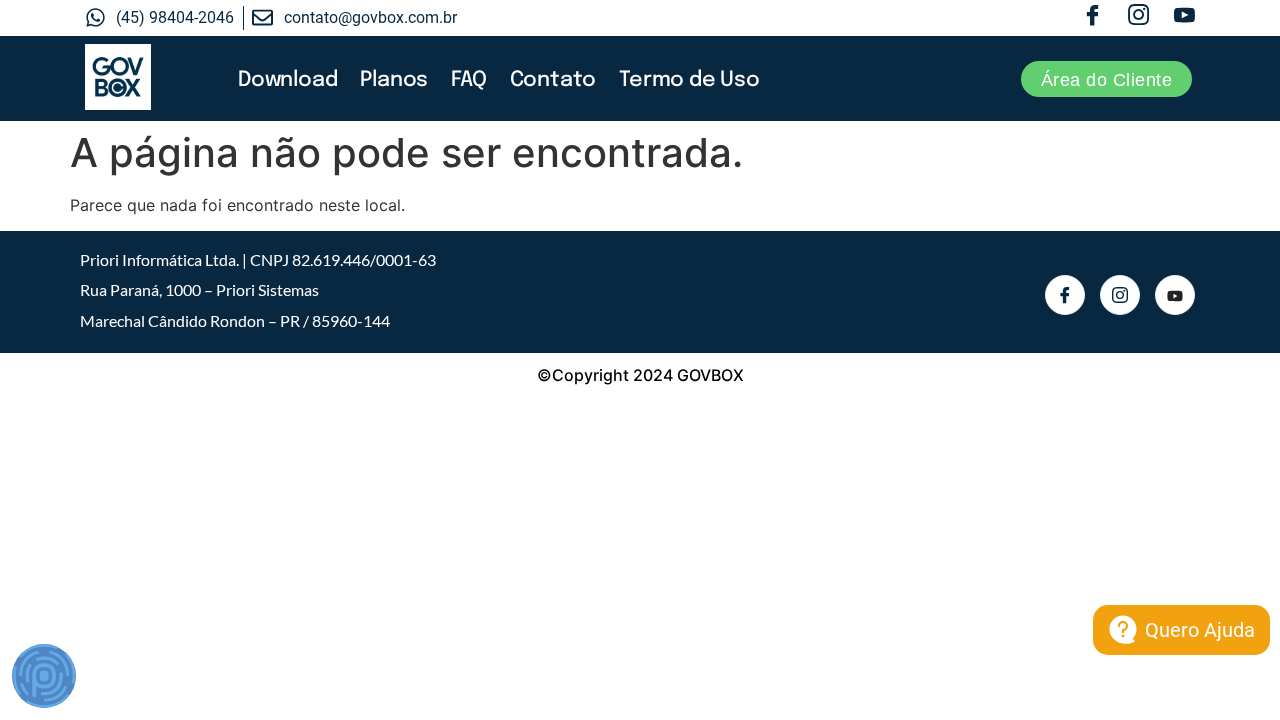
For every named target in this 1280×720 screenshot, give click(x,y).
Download (287, 80)
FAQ (468, 80)
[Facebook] (1092, 18)
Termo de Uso (689, 80)
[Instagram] (1138, 18)
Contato (553, 80)
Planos (394, 80)
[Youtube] (1184, 18)
